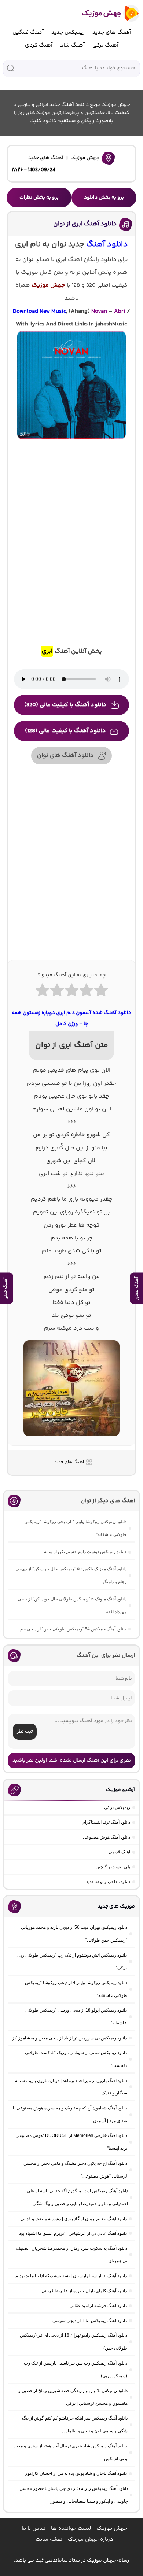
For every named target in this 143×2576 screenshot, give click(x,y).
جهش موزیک (85, 158)
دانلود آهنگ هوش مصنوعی (107, 1837)
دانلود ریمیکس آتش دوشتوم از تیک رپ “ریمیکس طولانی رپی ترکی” (72, 1962)
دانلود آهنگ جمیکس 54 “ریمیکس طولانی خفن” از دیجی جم (73, 1629)
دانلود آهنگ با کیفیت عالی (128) (65, 731)
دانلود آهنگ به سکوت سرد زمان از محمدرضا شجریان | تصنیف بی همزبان (72, 2255)
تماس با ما (34, 2529)
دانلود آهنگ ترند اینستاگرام (106, 1822)
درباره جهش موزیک (91, 2540)
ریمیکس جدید (68, 32)
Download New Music (39, 311)
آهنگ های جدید (112, 32)
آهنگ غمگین (28, 32)
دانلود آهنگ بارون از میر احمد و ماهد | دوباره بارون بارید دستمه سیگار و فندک (71, 2087)
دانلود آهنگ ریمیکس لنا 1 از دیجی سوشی (90, 2321)
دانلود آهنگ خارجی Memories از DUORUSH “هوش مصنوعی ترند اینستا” (71, 2142)
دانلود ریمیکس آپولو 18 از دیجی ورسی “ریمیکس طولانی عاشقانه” (76, 2017)
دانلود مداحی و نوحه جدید (108, 1882)
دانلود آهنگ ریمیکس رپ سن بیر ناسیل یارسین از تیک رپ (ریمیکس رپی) (76, 2369)
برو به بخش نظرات (39, 198)
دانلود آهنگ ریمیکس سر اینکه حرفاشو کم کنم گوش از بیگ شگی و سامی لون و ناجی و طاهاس (75, 2424)
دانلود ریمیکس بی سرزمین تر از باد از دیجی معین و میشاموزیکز (69, 2038)
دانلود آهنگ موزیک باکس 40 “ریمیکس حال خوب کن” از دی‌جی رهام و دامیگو (71, 1575)
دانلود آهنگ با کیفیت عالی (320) (65, 705)
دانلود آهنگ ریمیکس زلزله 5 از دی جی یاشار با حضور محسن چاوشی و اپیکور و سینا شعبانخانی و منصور (74, 2495)
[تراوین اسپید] (71, 1441)
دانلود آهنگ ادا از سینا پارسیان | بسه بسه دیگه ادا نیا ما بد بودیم (71, 2276)
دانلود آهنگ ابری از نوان (85, 224)
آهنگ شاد (72, 45)
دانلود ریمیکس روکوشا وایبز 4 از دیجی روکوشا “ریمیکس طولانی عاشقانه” (75, 1528)
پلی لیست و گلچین (113, 1867)
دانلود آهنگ (107, 245)
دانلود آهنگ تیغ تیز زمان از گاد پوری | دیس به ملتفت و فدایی (74, 2219)
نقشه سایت (49, 2540)
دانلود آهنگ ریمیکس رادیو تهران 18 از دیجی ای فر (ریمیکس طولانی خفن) (74, 2342)
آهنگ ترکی (105, 45)
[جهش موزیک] (105, 13)
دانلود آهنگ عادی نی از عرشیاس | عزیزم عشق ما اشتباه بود (73, 2233)
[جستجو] (11, 68)
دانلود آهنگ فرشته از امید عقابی (98, 2306)
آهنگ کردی (39, 45)
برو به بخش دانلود (104, 198)
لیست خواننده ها (71, 2529)
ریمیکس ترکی (117, 1807)
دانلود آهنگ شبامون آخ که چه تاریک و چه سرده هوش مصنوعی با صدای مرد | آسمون (70, 2114)
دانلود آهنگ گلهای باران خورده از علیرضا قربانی (84, 2291)
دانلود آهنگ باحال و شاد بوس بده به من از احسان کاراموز (76, 2473)
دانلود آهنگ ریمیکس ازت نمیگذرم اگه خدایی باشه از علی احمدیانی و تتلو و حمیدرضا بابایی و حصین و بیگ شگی (77, 2197)
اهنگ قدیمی (119, 1852)
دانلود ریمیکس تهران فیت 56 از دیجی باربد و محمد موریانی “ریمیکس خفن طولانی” (74, 1934)
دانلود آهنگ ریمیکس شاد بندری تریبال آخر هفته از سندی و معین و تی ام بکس (70, 2452)
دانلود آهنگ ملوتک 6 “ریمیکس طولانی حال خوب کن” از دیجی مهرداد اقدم (72, 1605)
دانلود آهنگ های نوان (65, 756)
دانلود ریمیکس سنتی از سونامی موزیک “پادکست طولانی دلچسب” (76, 2059)
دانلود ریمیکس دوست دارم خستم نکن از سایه (85, 1552)
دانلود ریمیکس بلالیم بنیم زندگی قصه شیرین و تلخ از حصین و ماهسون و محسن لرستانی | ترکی (73, 2397)
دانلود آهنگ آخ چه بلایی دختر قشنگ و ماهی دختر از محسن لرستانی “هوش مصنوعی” (75, 2170)
